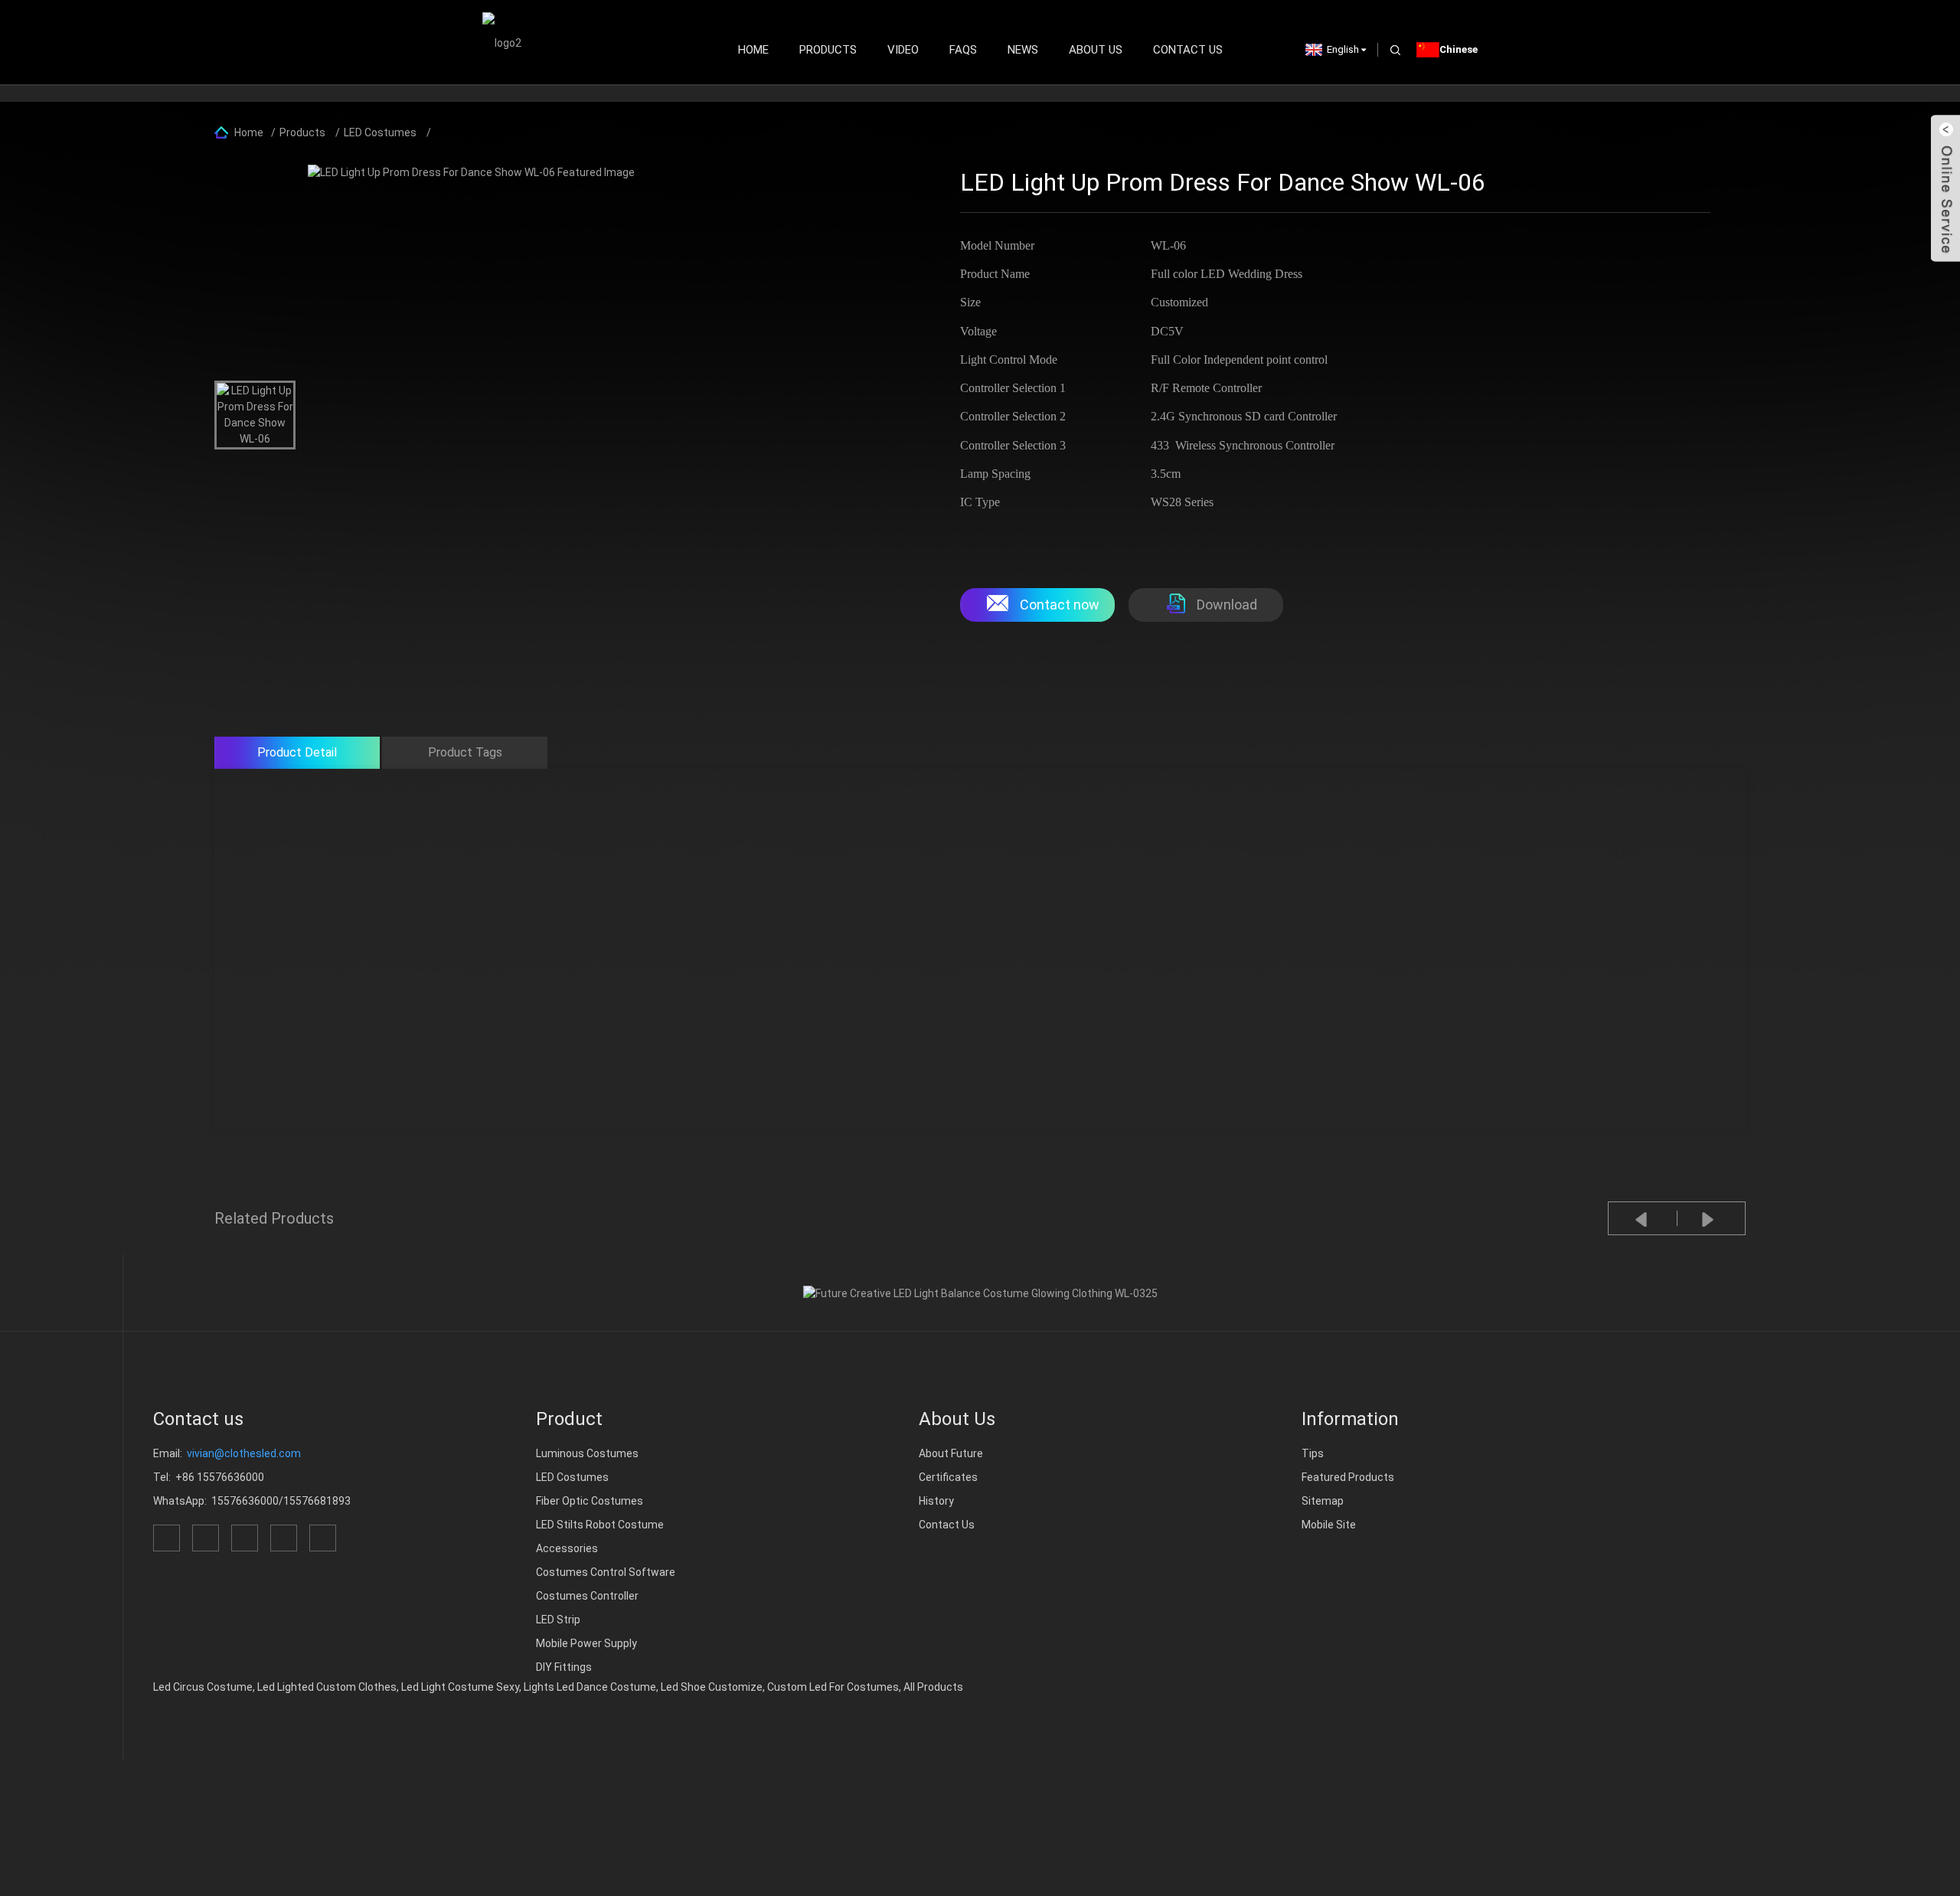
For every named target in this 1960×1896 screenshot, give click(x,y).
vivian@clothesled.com (244, 1453)
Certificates (948, 1477)
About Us (1096, 50)
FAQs (963, 50)
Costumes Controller (587, 1596)
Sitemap (1323, 1501)
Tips (1313, 1453)
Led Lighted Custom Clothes (327, 1687)
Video (903, 50)
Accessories (567, 1548)
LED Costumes (380, 132)
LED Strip (558, 1620)
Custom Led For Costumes (833, 1687)
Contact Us (1188, 50)
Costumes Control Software (606, 1572)
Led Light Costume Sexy (460, 1687)
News (1023, 50)
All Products (933, 1687)
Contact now (1060, 605)
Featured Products (1348, 1477)
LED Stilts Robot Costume (600, 1525)
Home (753, 50)
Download (1227, 605)
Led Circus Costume (203, 1687)
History (936, 1501)
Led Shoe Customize (712, 1687)
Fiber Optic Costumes (590, 1501)
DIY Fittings (564, 1667)
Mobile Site (1329, 1525)
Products (828, 50)
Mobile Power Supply (586, 1643)
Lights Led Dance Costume (590, 1687)
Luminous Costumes (587, 1453)
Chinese (1459, 49)
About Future (951, 1453)
